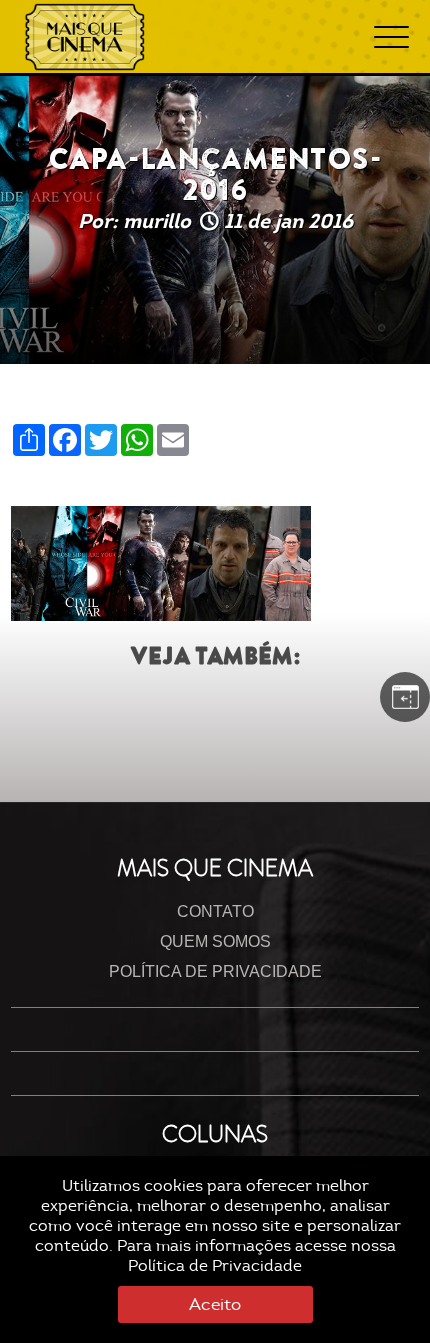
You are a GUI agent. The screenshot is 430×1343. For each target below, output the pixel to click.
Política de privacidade (215, 971)
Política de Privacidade (215, 1266)
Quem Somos (215, 941)
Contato (215, 911)
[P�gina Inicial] (85, 37)
